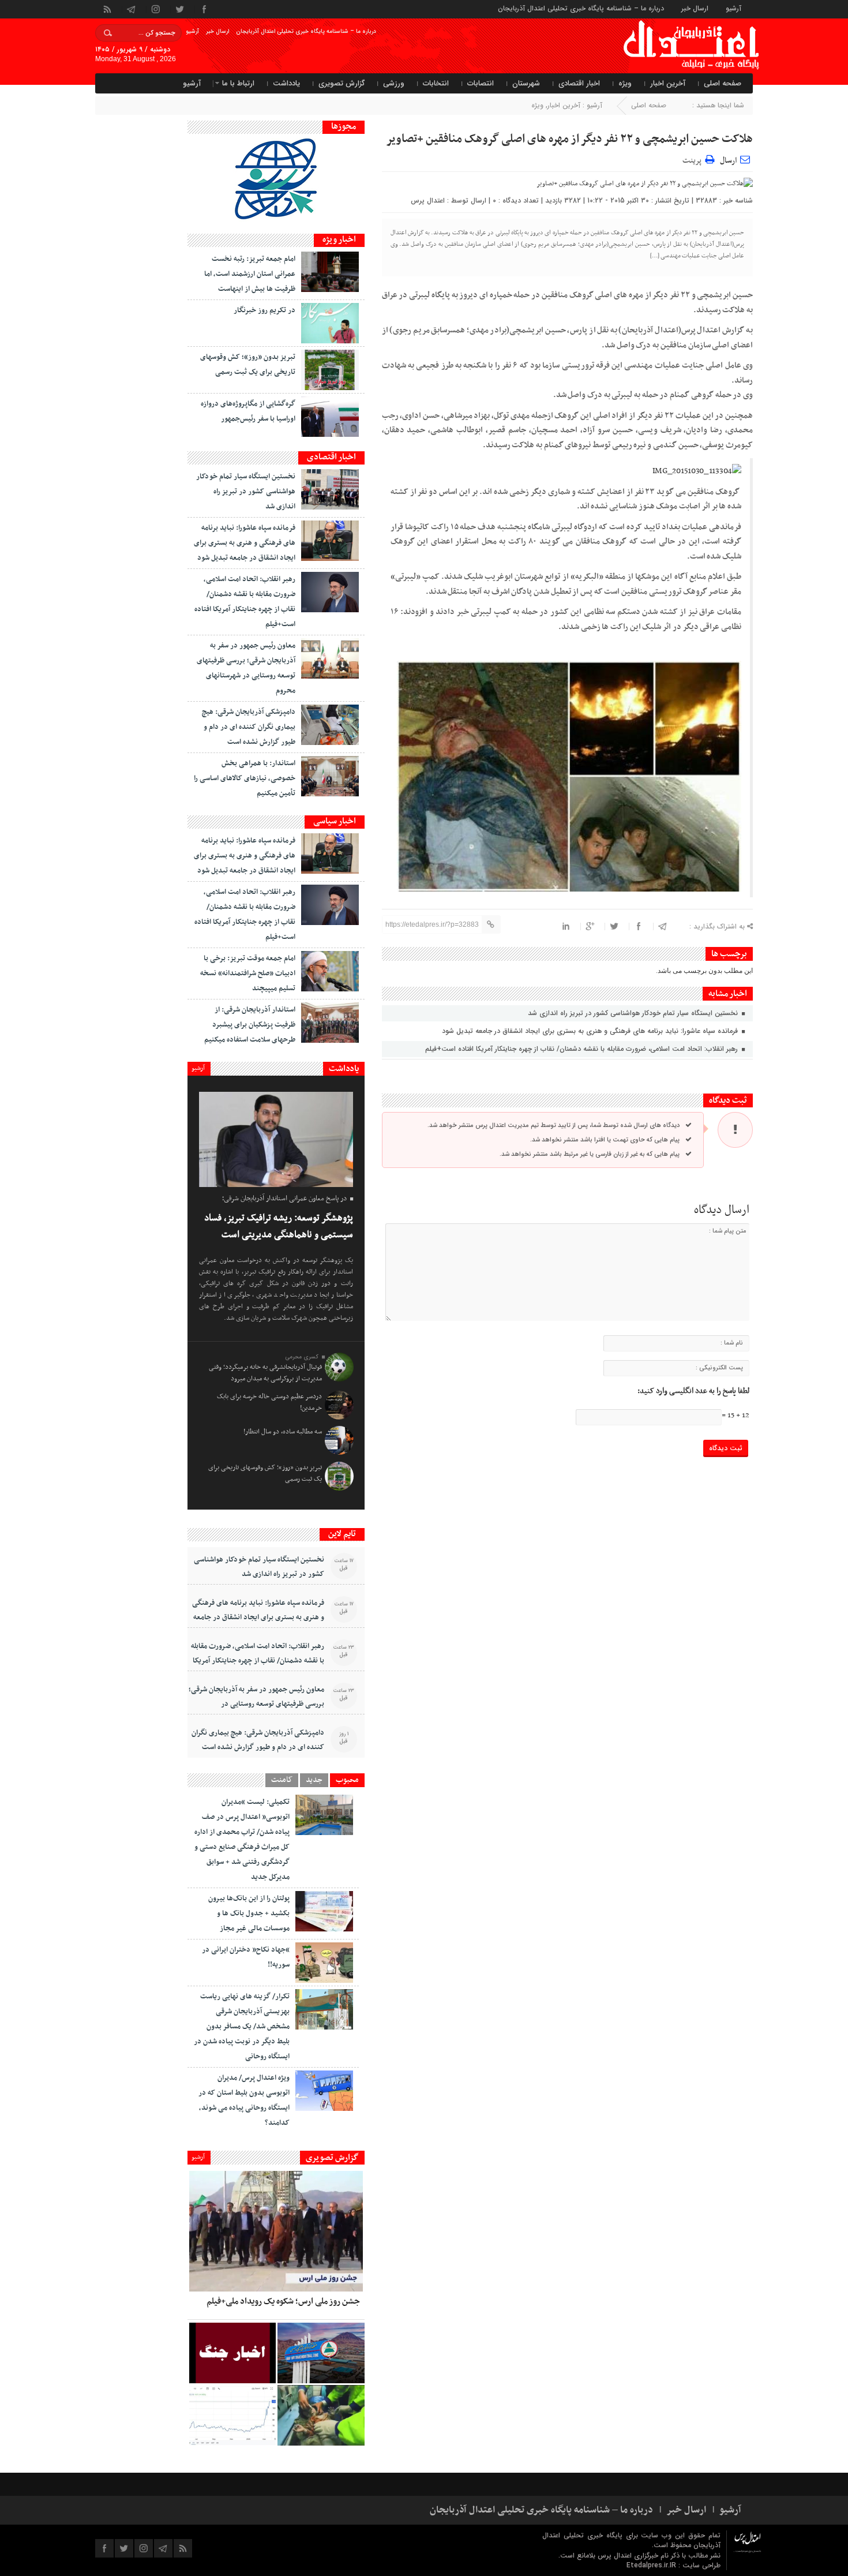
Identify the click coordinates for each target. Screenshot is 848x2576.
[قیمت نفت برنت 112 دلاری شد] (232, 2415)
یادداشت (286, 83)
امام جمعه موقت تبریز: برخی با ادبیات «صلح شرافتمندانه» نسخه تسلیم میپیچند (248, 974)
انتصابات (481, 83)
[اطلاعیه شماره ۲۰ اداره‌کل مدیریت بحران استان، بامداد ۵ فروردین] (232, 2353)
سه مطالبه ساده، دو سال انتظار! (283, 1432)
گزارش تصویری (342, 83)
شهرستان (526, 83)
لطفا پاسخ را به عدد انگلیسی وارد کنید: (693, 1391)
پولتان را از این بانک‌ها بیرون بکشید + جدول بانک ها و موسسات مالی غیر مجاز (249, 1914)
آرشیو (733, 8)
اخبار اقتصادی (579, 83)
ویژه (625, 83)
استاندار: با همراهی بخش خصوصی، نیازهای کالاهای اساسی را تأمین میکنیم (245, 778)
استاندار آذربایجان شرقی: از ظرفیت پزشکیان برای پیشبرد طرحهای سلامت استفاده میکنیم (250, 1025)
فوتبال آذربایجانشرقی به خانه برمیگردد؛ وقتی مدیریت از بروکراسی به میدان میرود (265, 1373)
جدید (314, 1780)
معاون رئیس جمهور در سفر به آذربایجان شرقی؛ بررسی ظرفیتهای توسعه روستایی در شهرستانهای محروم (256, 1704)
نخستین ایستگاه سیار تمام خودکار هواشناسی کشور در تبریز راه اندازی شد (634, 1013)
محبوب (347, 1780)
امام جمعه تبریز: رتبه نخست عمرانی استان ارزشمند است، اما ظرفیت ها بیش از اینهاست (250, 274)
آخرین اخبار (668, 83)
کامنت (282, 1780)
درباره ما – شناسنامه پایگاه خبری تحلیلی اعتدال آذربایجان (581, 8)
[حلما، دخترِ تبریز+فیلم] (321, 2415)
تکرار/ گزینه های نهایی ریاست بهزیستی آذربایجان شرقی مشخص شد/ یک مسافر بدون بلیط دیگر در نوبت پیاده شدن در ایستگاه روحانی (242, 2027)
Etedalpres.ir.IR (652, 2565)
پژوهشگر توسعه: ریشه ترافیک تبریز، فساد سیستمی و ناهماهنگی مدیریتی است (279, 1227)
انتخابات (436, 83)
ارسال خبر (695, 8)
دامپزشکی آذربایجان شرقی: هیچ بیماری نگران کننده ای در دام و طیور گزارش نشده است (249, 727)
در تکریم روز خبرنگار (264, 310)
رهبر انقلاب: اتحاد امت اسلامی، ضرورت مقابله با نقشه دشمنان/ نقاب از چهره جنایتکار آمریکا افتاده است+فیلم (583, 1049)
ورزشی (394, 83)
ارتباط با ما (238, 83)
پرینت (694, 159)
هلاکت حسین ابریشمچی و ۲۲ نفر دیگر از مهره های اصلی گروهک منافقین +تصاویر (569, 139)
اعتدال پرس (428, 201)
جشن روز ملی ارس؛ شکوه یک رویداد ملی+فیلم (283, 2301)
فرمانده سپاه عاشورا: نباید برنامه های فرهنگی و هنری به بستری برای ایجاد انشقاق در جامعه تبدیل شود (591, 1031)
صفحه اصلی (723, 83)
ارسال (728, 161)
